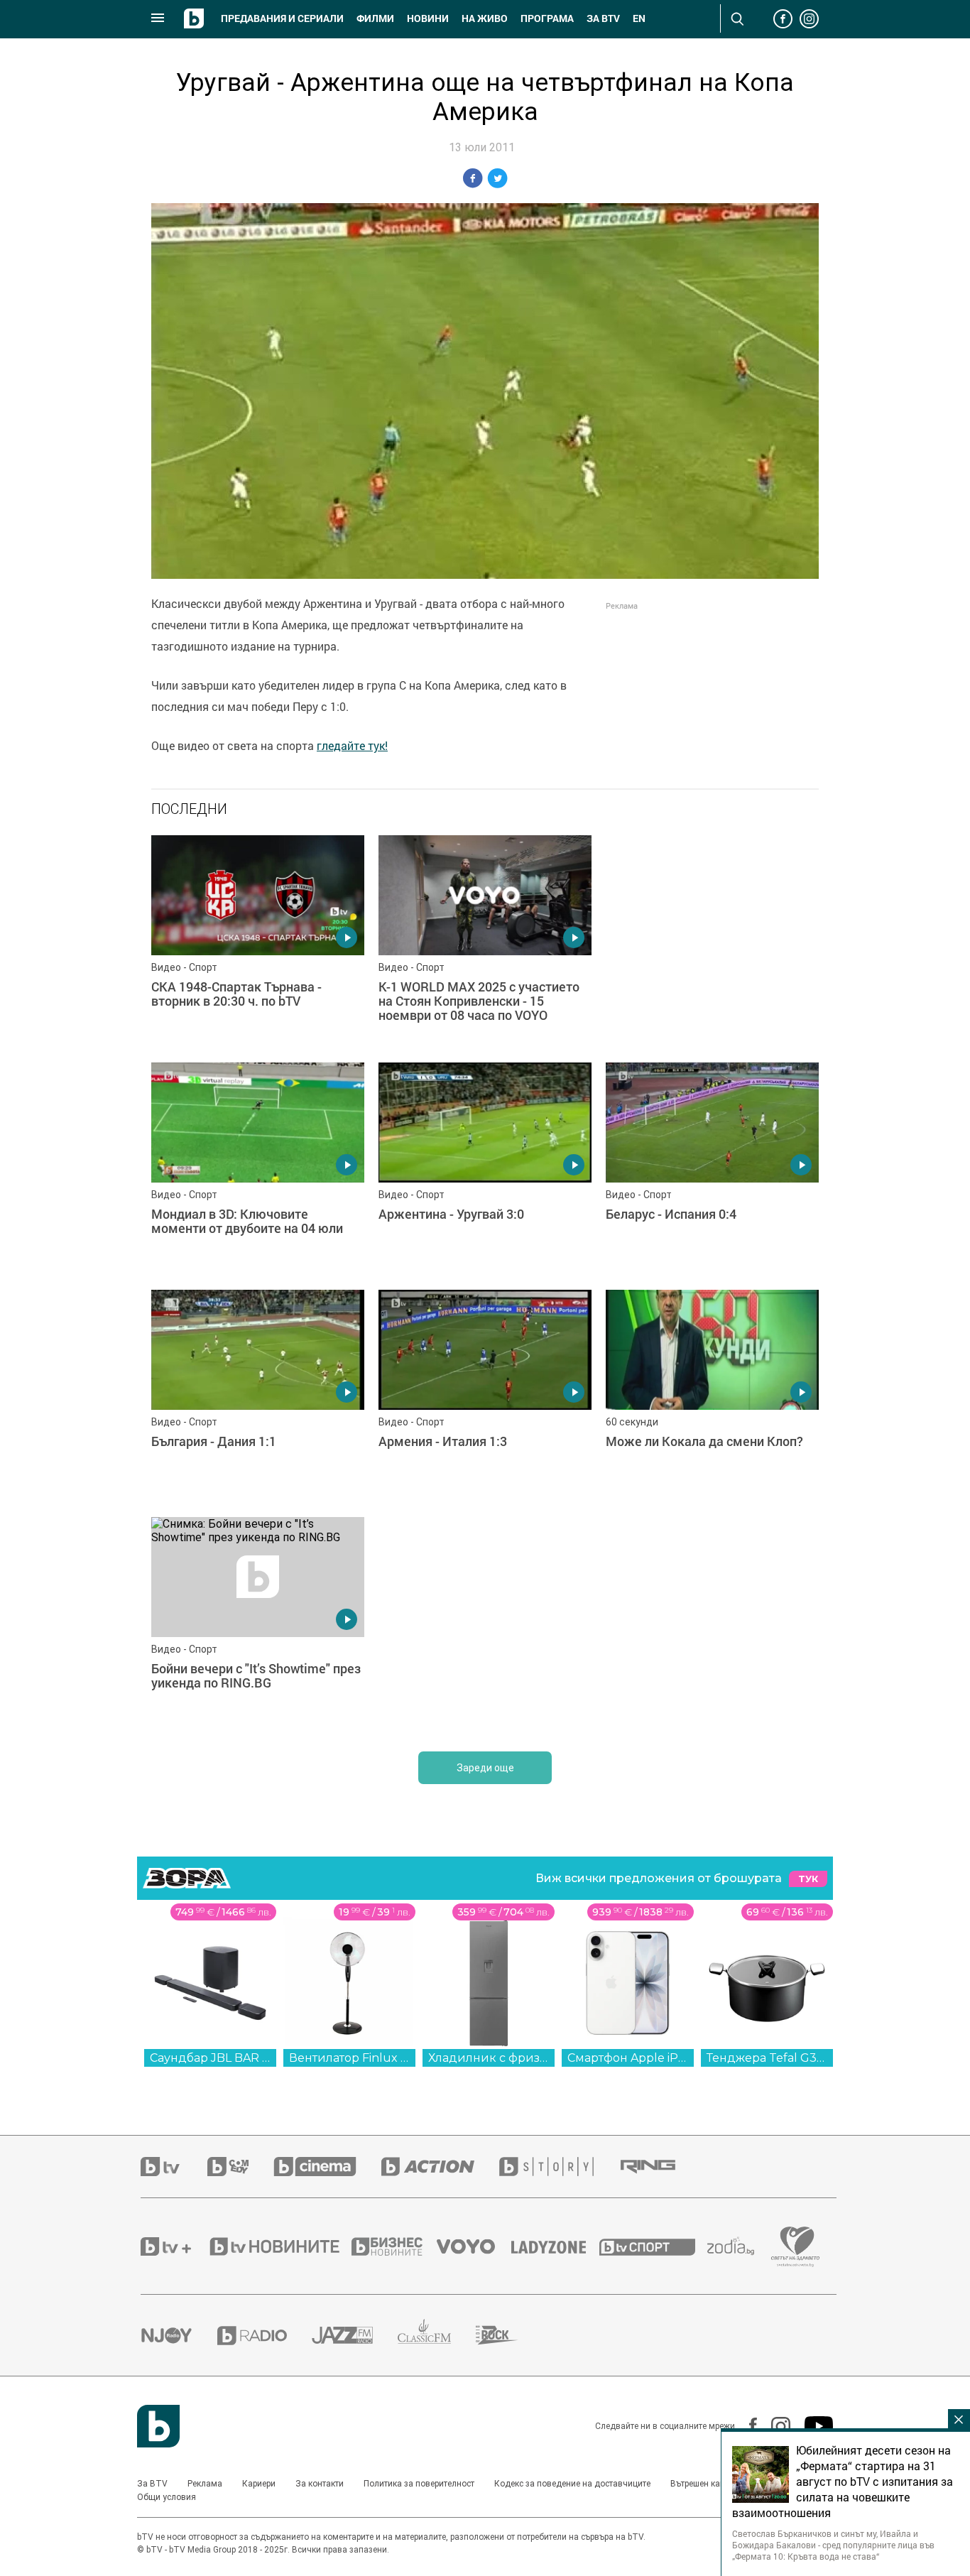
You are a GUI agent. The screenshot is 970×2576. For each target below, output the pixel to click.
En (639, 18)
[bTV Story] (559, 2167)
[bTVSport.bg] (653, 2246)
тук (808, 1879)
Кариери (259, 2484)
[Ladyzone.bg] (556, 2246)
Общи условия (167, 2497)
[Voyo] (474, 2246)
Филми (375, 18)
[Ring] (660, 2167)
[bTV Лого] (158, 2426)
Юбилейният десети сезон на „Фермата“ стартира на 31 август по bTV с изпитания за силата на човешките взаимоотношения (843, 2482)
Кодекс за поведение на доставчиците (572, 2484)
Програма (547, 18)
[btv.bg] (174, 2167)
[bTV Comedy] (240, 2167)
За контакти (320, 2484)
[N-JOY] (179, 2335)
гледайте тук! (352, 746)
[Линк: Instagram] (774, 2426)
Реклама (205, 2484)
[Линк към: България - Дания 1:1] (258, 1396)
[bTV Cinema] (327, 2167)
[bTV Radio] (265, 2336)
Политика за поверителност (419, 2484)
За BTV (152, 2484)
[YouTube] (812, 2426)
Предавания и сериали (282, 18)
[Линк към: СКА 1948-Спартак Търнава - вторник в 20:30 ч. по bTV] (258, 942)
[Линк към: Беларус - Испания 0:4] (712, 1169)
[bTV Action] (440, 2167)
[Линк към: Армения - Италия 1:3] (485, 1396)
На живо (485, 18)
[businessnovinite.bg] (394, 2246)
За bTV (603, 18)
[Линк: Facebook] (746, 2426)
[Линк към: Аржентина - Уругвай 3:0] (485, 1169)
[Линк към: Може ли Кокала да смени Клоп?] (712, 1396)
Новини (428, 18)
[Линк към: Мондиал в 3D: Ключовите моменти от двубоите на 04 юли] (258, 1169)
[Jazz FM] (355, 2335)
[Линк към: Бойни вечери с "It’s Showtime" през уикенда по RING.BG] (258, 1624)
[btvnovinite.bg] (279, 2246)
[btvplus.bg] (174, 2246)
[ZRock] (509, 2335)
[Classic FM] (437, 2336)
